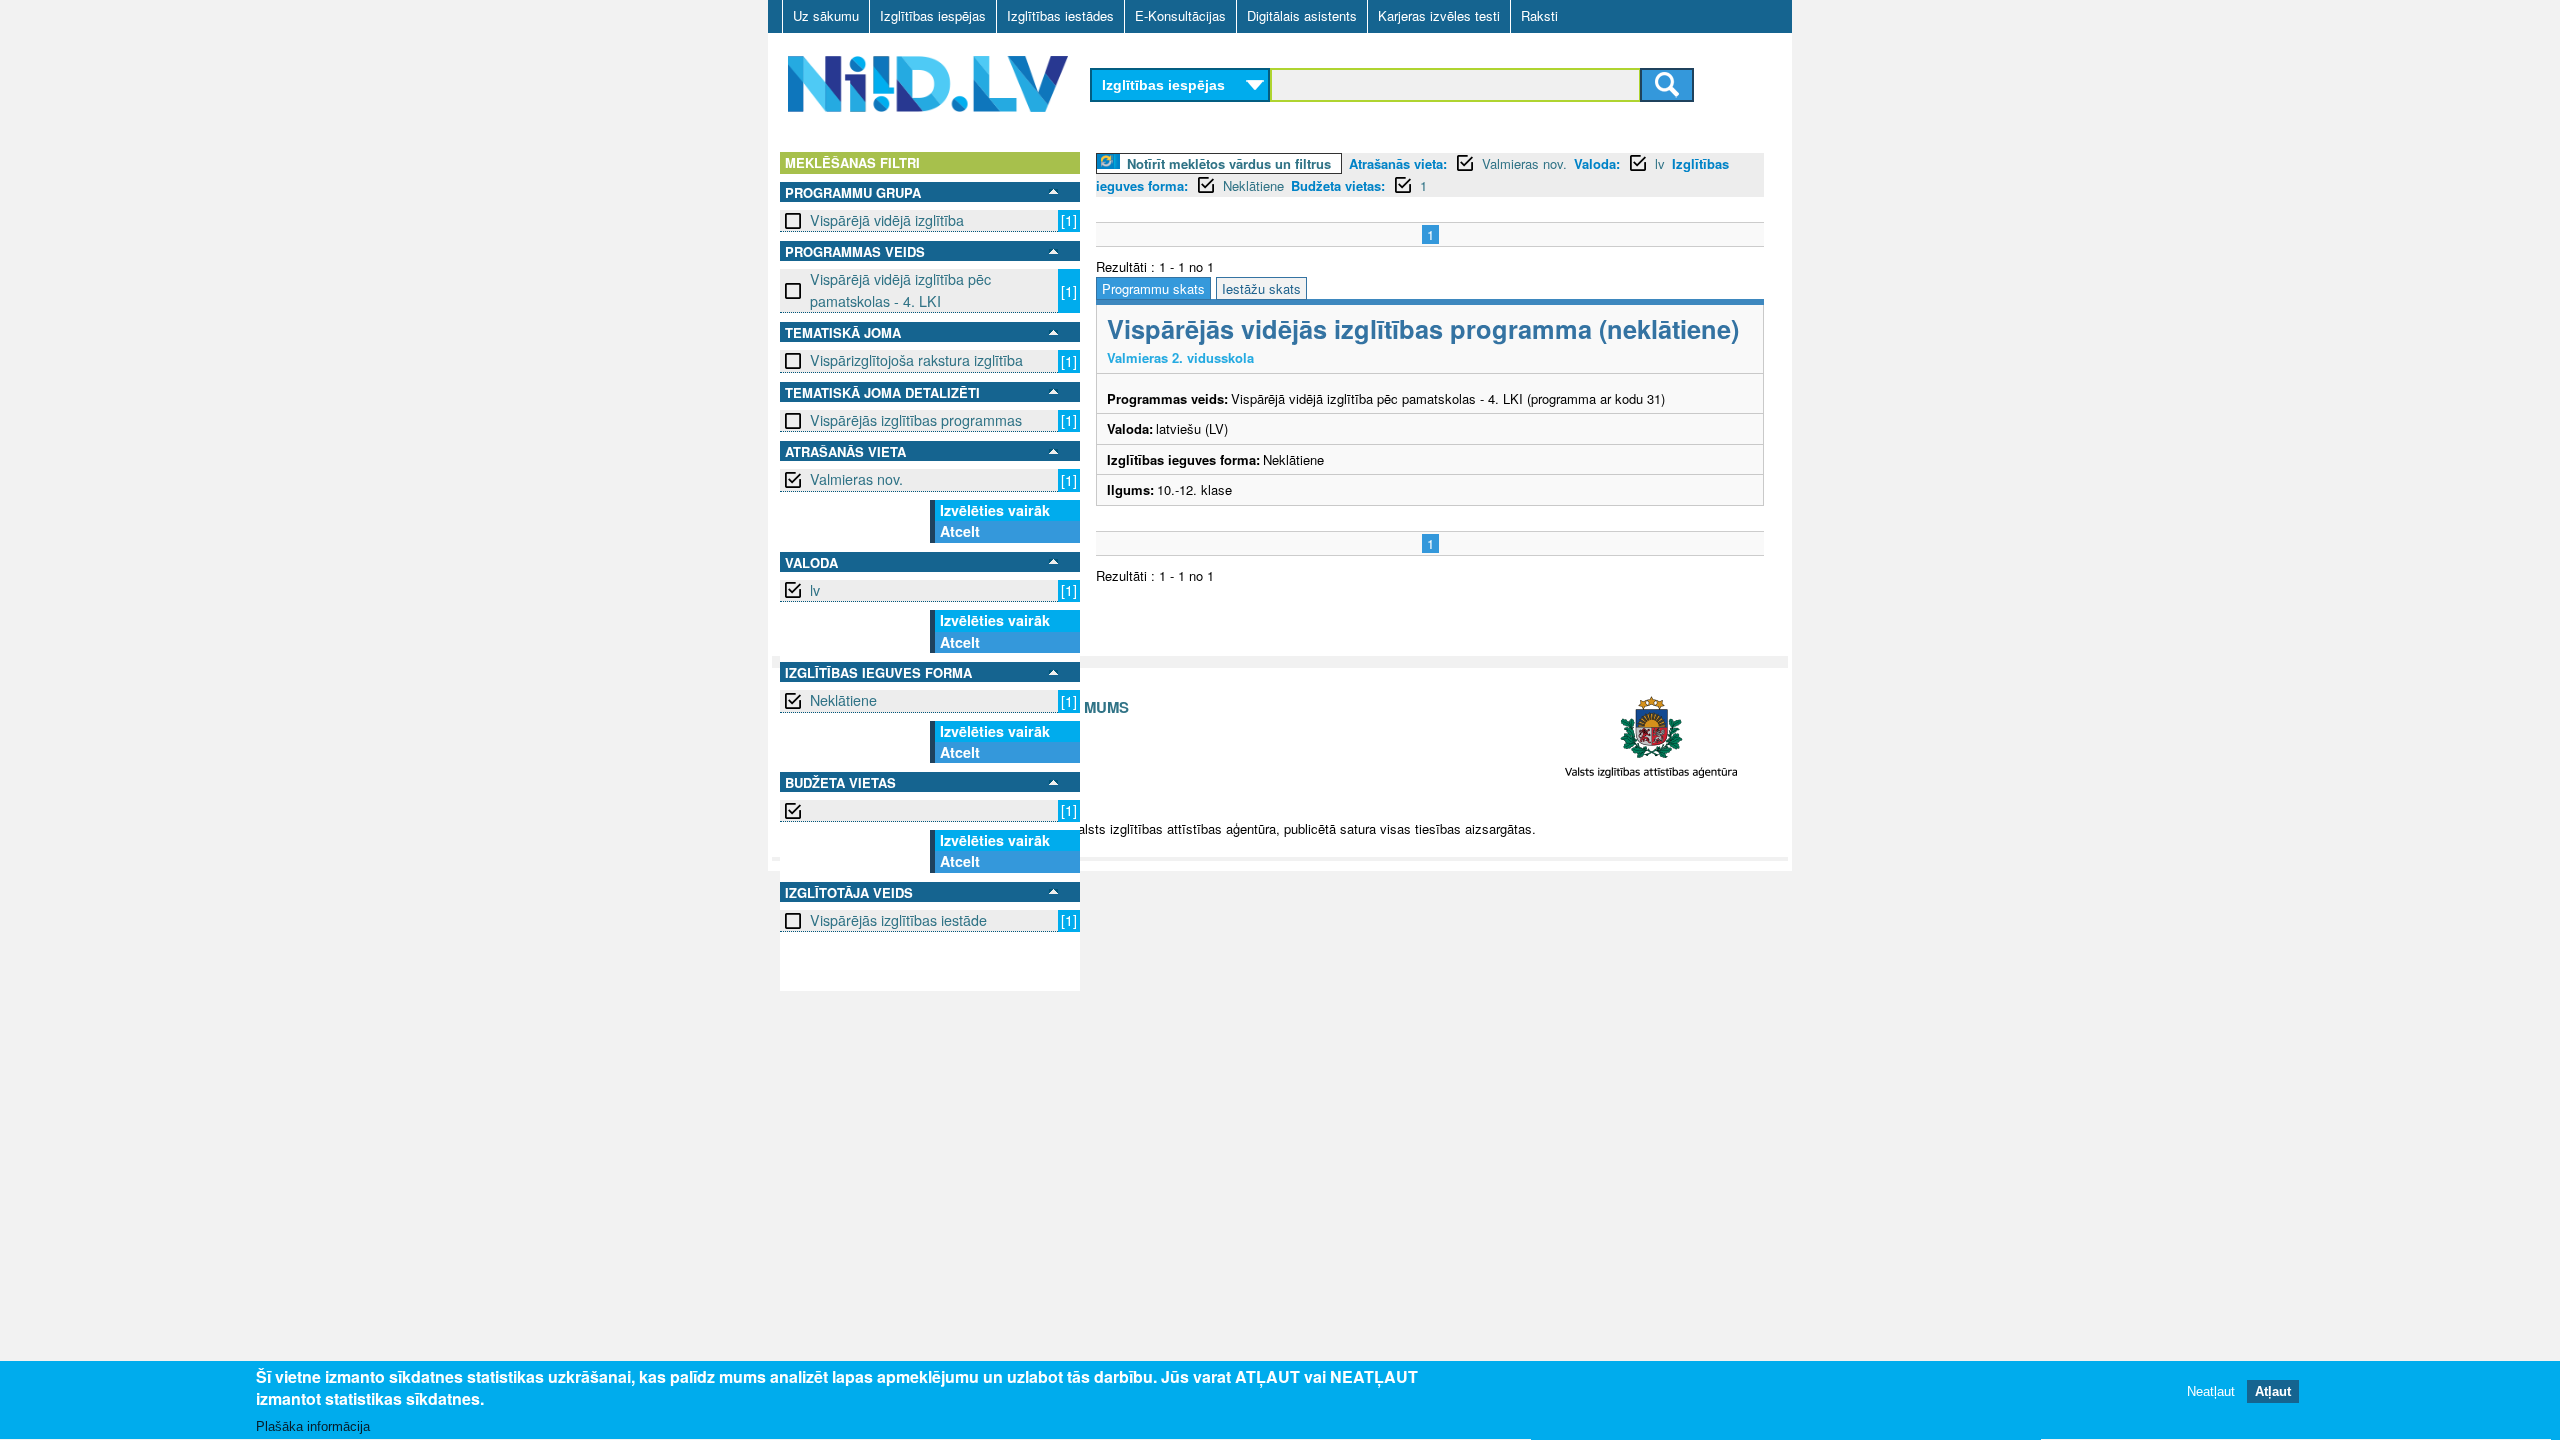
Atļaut (2273, 1392)
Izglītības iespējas (933, 15)
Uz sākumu (826, 15)
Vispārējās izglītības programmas (916, 420)
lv (815, 590)
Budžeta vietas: (1338, 185)
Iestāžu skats (1261, 288)
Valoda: (1597, 163)
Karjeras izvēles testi (1439, 15)
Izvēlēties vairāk (995, 510)
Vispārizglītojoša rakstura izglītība (916, 360)
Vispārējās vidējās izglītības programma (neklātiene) (1423, 328)
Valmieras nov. (856, 479)
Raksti (1539, 15)
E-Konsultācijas (1180, 15)
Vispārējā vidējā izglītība (887, 220)
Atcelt (960, 531)
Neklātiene (843, 700)
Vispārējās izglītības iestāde (898, 920)
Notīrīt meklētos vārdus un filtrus (1229, 163)
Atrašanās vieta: (1398, 163)
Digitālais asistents (1302, 15)
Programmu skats (1153, 288)
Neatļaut (2211, 1392)
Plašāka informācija (313, 1426)
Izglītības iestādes (1060, 15)
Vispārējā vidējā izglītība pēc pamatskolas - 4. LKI (900, 289)
